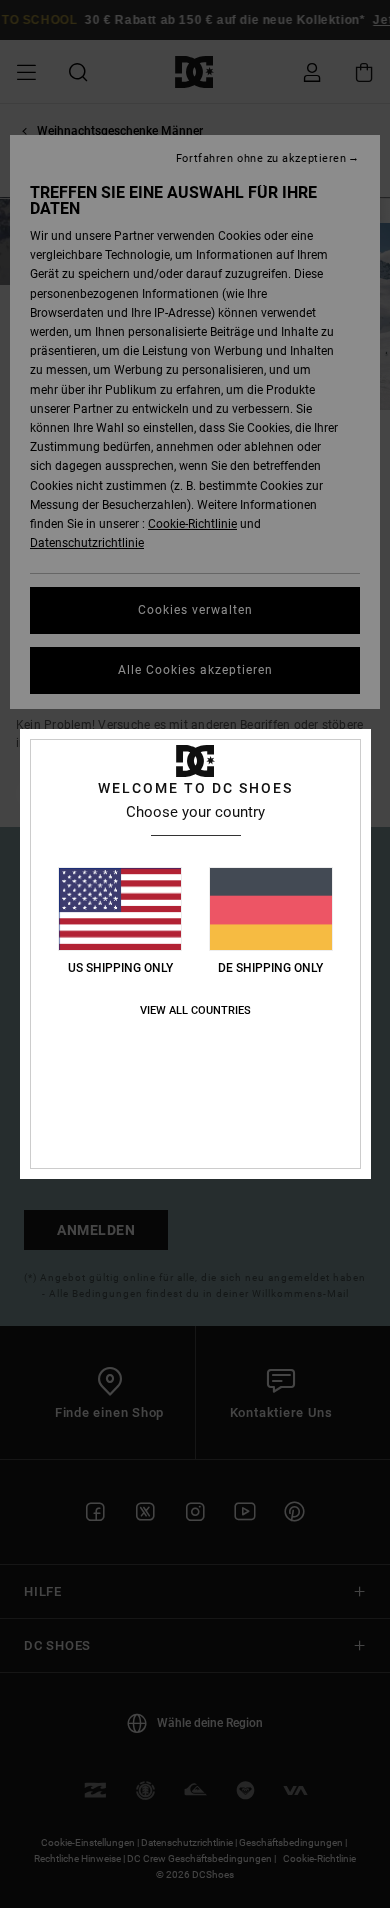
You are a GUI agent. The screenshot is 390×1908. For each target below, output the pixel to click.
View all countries (195, 1010)
